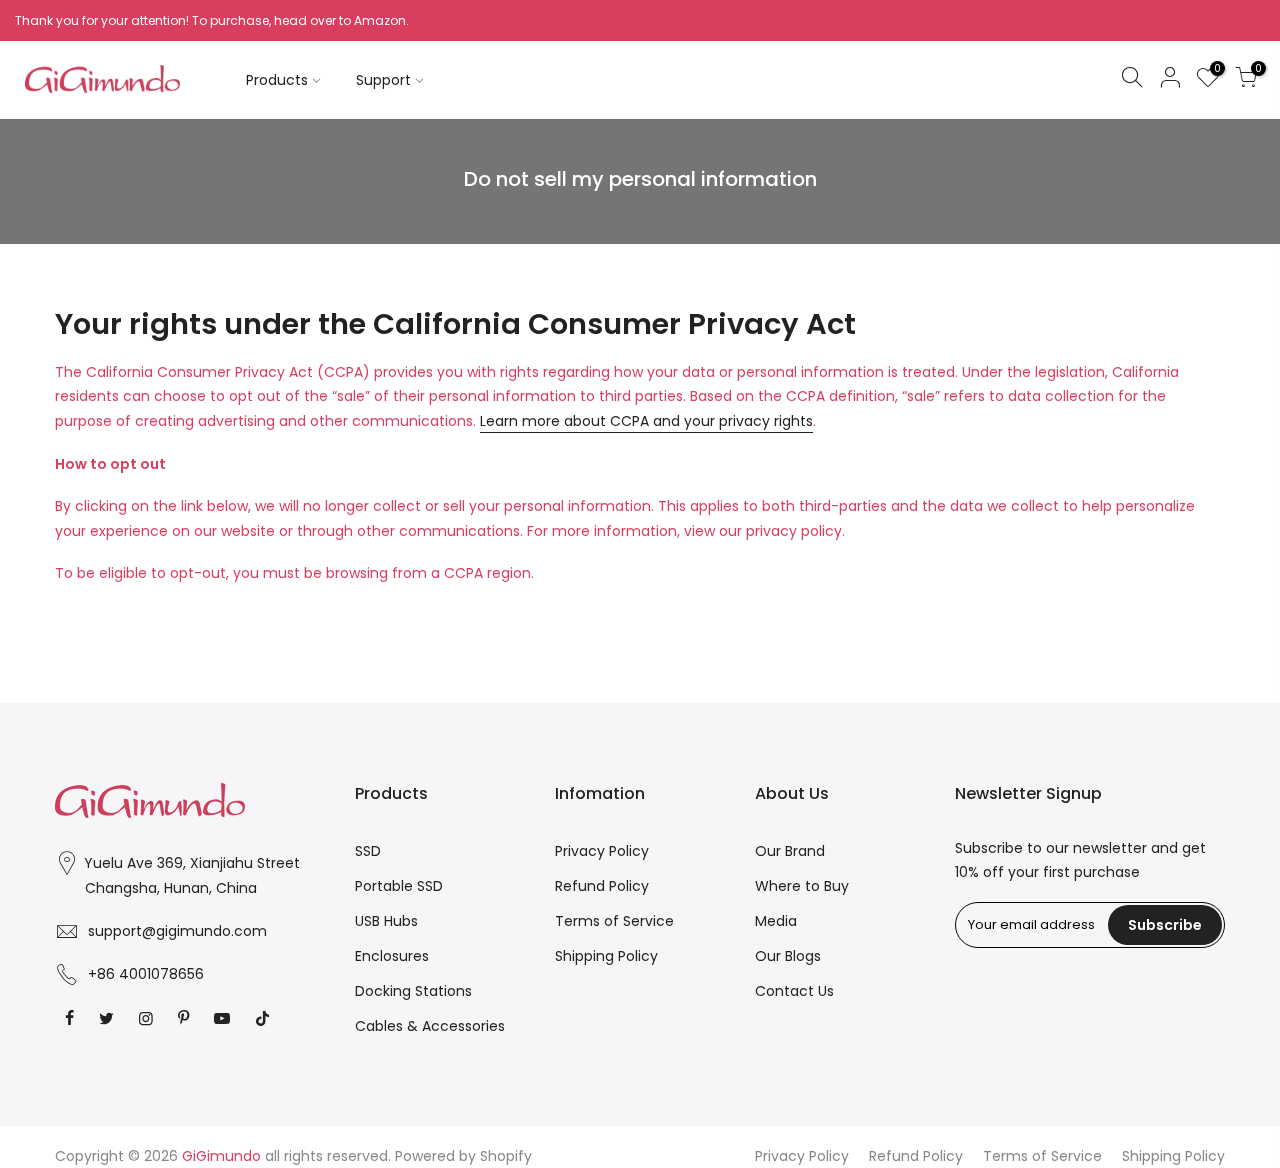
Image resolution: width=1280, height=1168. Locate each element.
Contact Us (794, 991)
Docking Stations (413, 991)
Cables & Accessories (430, 1026)
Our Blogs (788, 956)
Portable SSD (399, 886)
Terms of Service (614, 921)
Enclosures (392, 956)
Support (383, 80)
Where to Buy (802, 886)
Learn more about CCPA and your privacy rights (646, 421)
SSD (368, 851)
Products (277, 80)
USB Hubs (386, 921)
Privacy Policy (602, 851)
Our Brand (790, 851)
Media (776, 921)
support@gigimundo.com (177, 931)
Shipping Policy (606, 956)
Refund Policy (602, 886)
